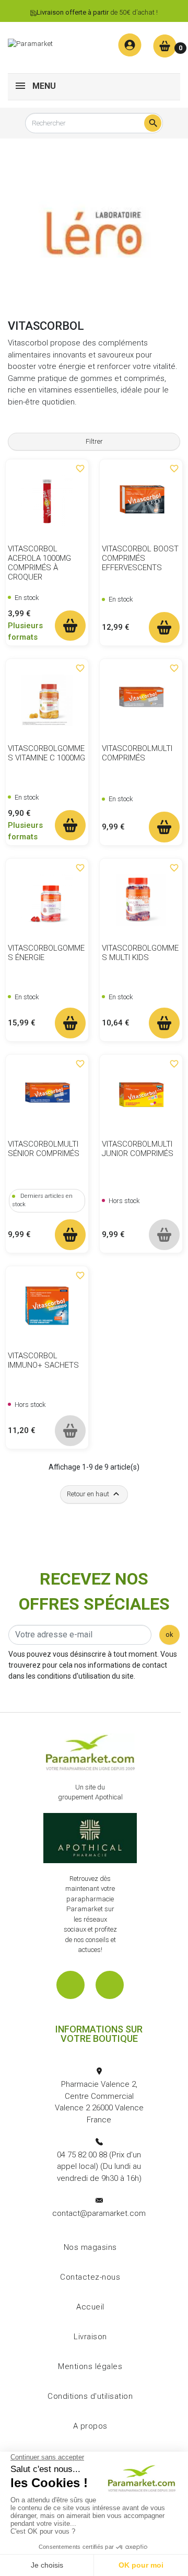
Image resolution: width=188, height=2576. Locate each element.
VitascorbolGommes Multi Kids (140, 953)
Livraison (90, 2337)
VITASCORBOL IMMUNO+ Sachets (43, 1360)
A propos (90, 2426)
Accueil (90, 2307)
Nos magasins (90, 2247)
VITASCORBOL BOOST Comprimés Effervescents (140, 558)
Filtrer (94, 441)
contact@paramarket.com (99, 2213)
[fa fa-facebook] (70, 1985)
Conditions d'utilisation (90, 2396)
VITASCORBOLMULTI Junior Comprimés (138, 1149)
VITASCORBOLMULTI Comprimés (137, 753)
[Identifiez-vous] (130, 45)
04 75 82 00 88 (82, 2155)
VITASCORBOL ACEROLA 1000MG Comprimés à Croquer (39, 563)
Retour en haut (94, 1494)
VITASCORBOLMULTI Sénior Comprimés (44, 1149)
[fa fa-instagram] (110, 1985)
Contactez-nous (90, 2277)
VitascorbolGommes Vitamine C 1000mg (46, 753)
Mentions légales (90, 2366)
